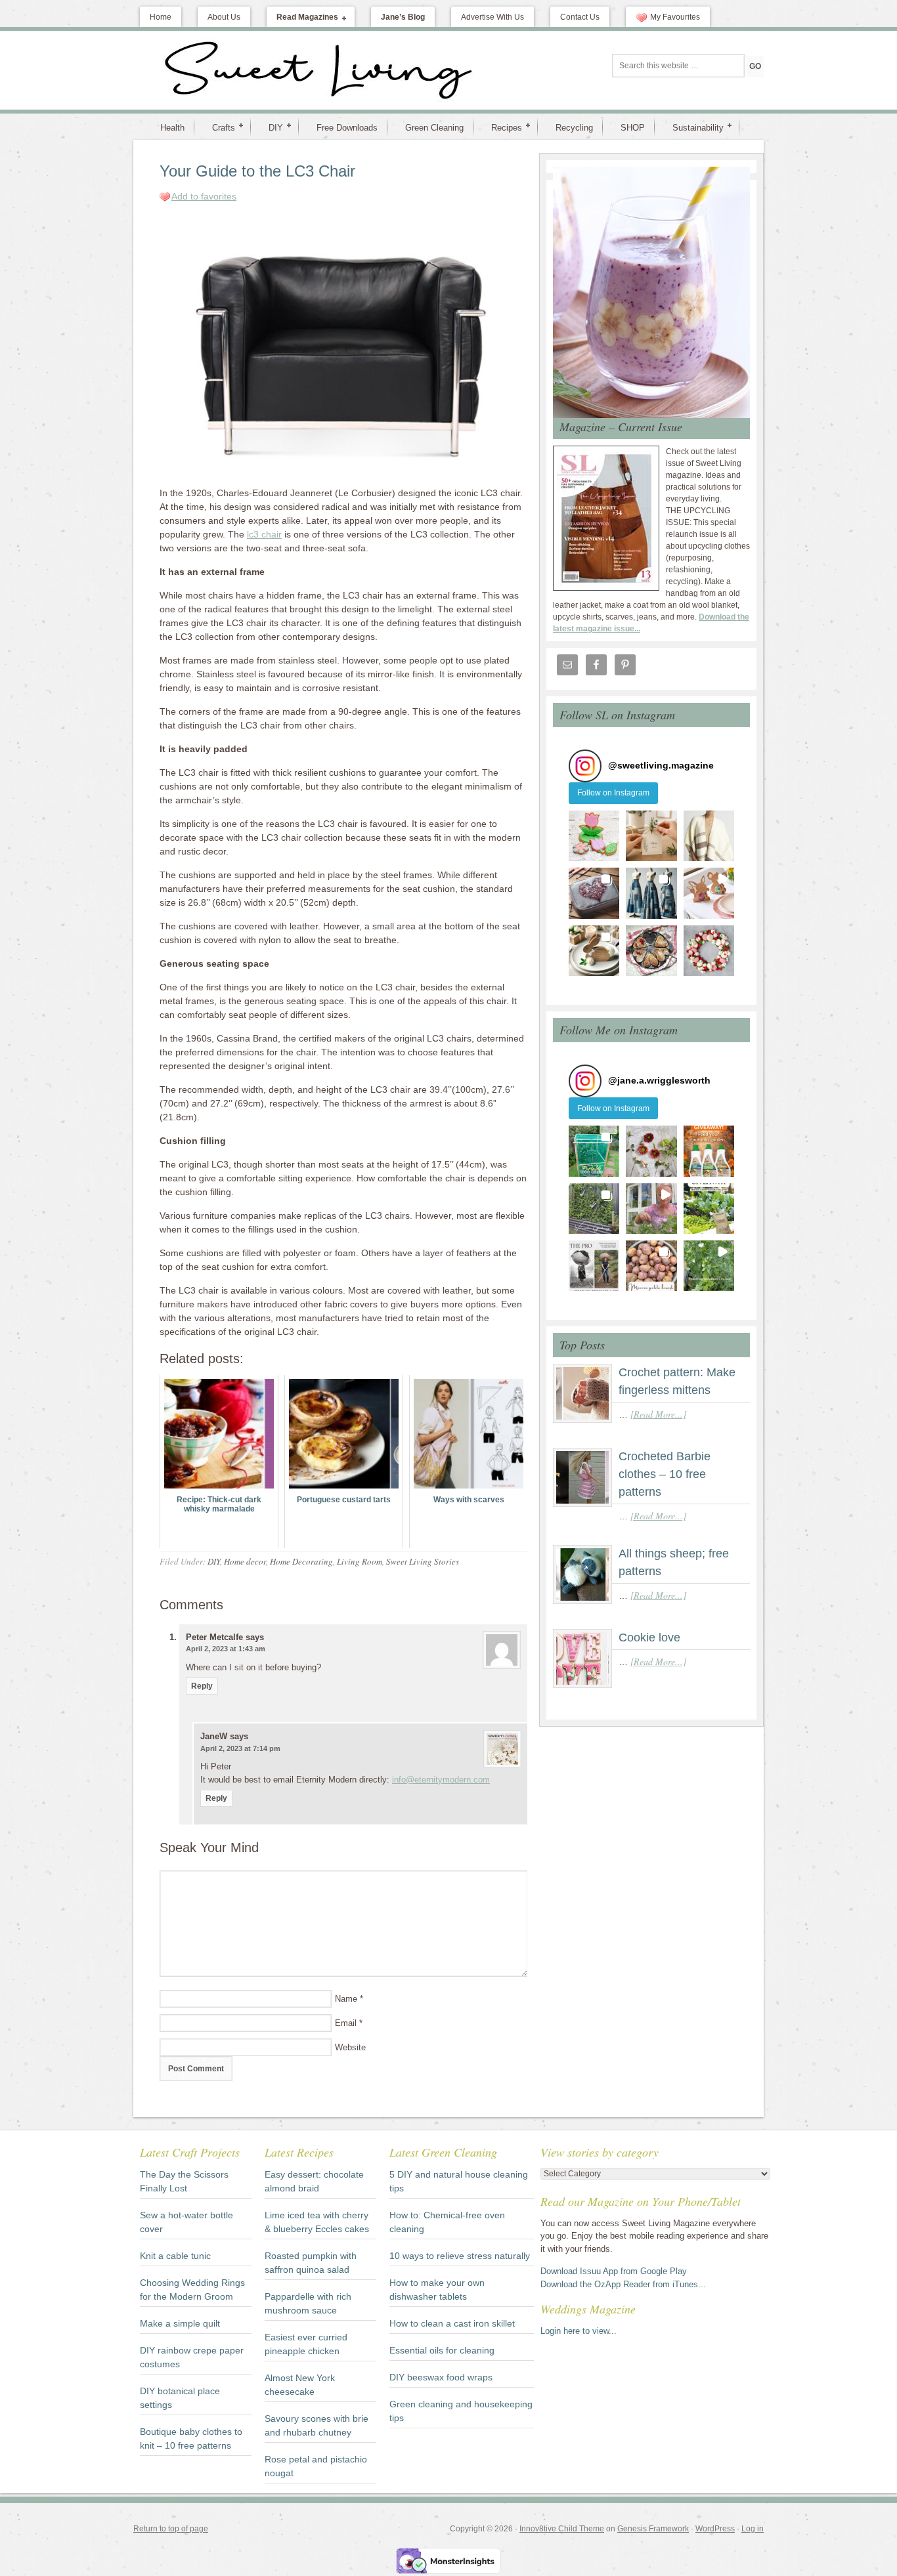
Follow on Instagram (613, 793)
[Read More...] (658, 1414)
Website (350, 2047)
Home (161, 17)
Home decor (245, 1561)
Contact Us (580, 17)
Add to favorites (204, 196)
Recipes (501, 127)
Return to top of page (171, 2529)
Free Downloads (347, 128)
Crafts (218, 127)
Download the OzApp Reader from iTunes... (623, 2284)
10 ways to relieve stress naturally (460, 2256)
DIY (271, 127)
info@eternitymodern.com (441, 1780)
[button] (594, 836)
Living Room (360, 1561)
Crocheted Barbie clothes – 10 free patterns (665, 1474)
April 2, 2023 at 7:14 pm (240, 1748)
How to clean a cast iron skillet (452, 2323)
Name (346, 1999)
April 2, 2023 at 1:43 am (226, 1649)
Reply (202, 1686)
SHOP (633, 128)
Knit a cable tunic (175, 2256)
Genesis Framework (653, 2529)
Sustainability (693, 127)
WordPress (715, 2529)
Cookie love (649, 1637)
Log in (753, 2529)
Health (172, 128)
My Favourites (675, 17)
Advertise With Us (492, 17)
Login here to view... (579, 2331)
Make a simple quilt (180, 2323)
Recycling (574, 128)
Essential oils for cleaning (442, 2350)
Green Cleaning (434, 128)
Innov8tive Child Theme (562, 2529)
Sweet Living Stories (423, 1561)
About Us (224, 17)
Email (346, 2023)
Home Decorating (301, 1561)
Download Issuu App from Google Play (614, 2271)
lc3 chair (264, 534)
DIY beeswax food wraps (441, 2377)
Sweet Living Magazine (248, 70)
